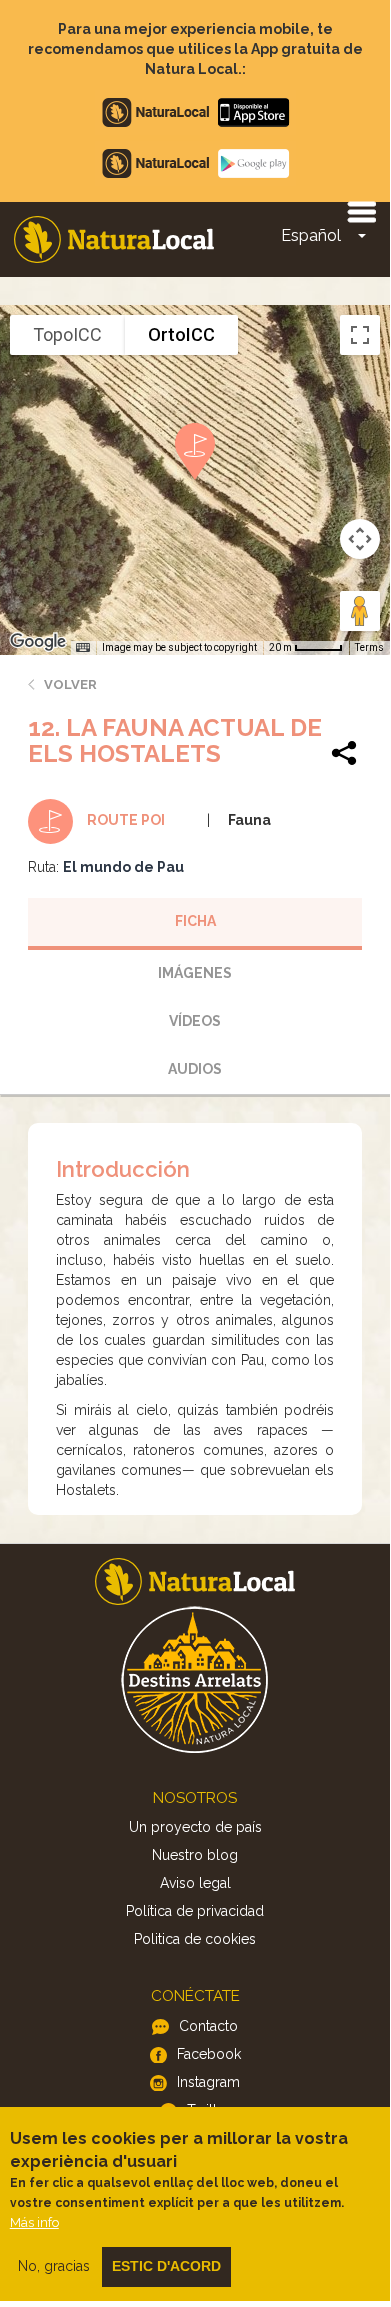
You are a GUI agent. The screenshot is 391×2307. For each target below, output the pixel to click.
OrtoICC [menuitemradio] (181, 334)
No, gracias (54, 2266)
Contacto (208, 2026)
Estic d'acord (166, 2266)
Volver (70, 684)
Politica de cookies (195, 1939)
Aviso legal (195, 1883)
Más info (34, 2222)
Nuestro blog (195, 1855)
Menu (361, 211)
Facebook (209, 2054)
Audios (195, 1069)
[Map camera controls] (360, 539)
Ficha (195, 921)
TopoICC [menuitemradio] (67, 334)
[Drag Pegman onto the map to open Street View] (360, 611)
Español (311, 235)
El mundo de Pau (123, 867)
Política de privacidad (195, 1911)
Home (114, 239)
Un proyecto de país (195, 1827)
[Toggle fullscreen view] (360, 335)
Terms (369, 647)
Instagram (208, 2082)
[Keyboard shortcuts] (83, 648)
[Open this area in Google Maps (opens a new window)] (38, 642)
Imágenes (195, 973)
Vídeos (195, 1021)
